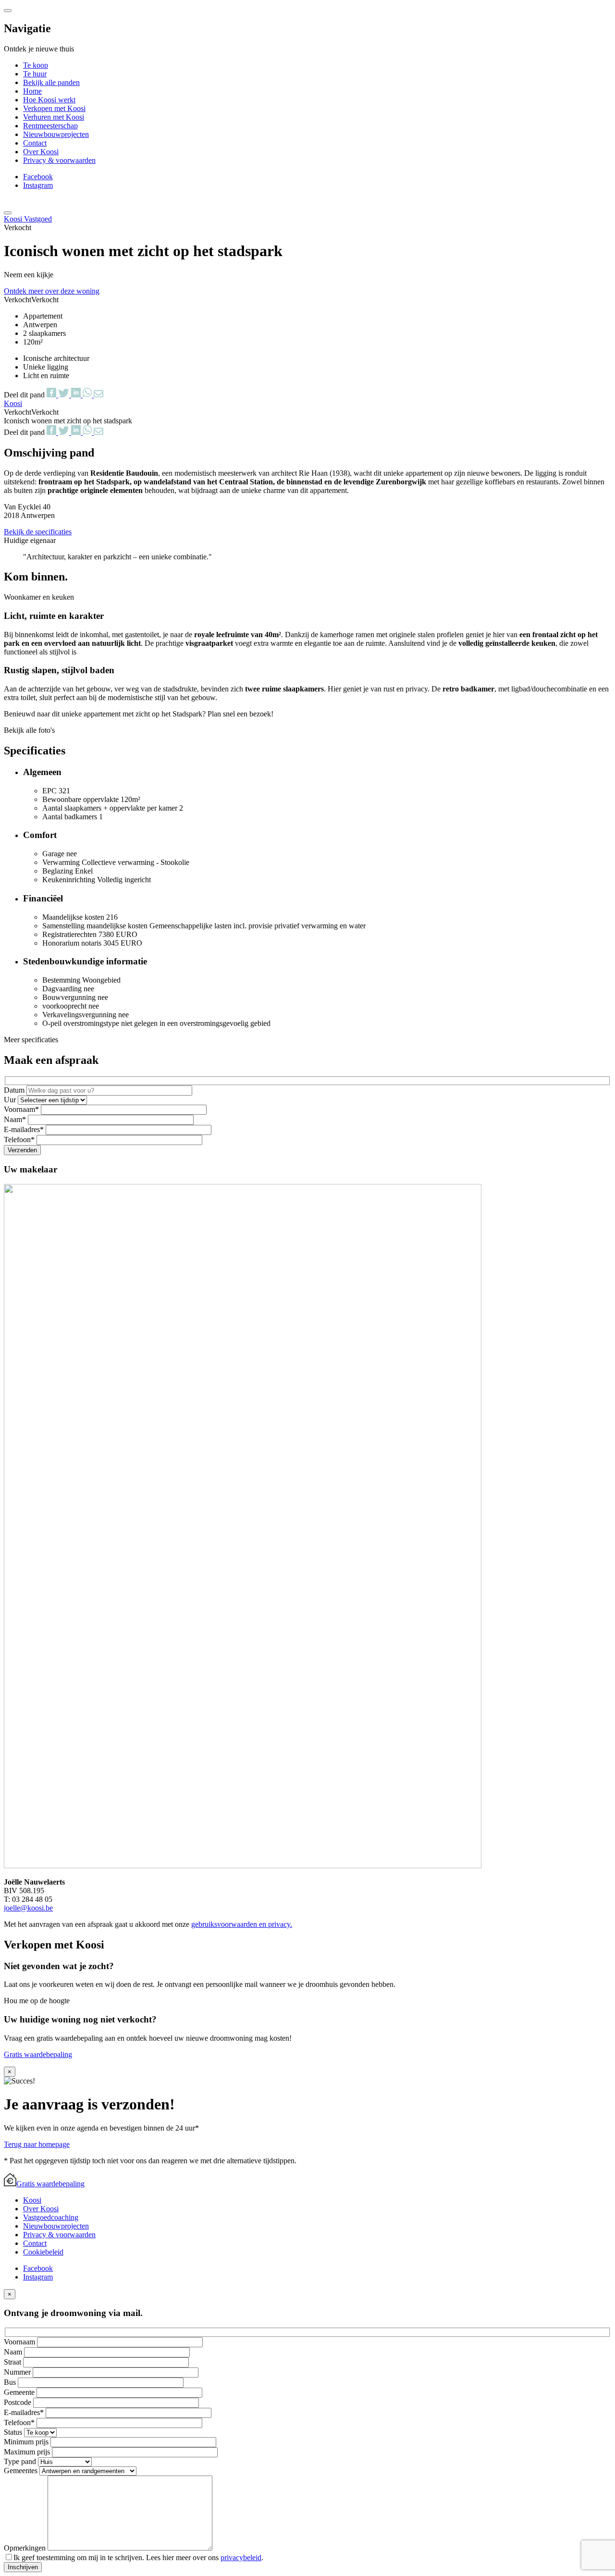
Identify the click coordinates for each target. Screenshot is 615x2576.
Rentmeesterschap (50, 126)
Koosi (32, 2200)
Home (32, 91)
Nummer (18, 2372)
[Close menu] (8, 11)
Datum (15, 1090)
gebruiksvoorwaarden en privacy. (242, 1924)
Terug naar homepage (37, 2144)
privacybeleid (241, 2558)
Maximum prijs (28, 2452)
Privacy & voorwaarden (59, 160)
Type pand (21, 2461)
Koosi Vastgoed (28, 219)
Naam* (16, 1119)
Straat (13, 2362)
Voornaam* (22, 1109)
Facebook (38, 177)
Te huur (35, 74)
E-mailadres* (25, 1129)
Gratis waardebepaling (38, 2054)
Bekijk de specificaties (38, 532)
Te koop (36, 65)
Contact (35, 143)
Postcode (18, 2402)
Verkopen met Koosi (54, 108)
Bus (11, 2382)
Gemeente (20, 2392)
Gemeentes (22, 2471)
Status (14, 2432)
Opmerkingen (26, 2548)
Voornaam (20, 2342)
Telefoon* (20, 1140)
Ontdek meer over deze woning (52, 291)
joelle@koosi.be (28, 1908)
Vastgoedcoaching (51, 2217)
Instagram (38, 185)
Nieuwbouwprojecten (56, 134)
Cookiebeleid (43, 2252)
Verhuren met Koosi (54, 117)
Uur (11, 1100)
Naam (14, 2352)
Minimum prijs (27, 2442)
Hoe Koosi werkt (49, 100)
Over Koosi (41, 152)
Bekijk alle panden (51, 82)
